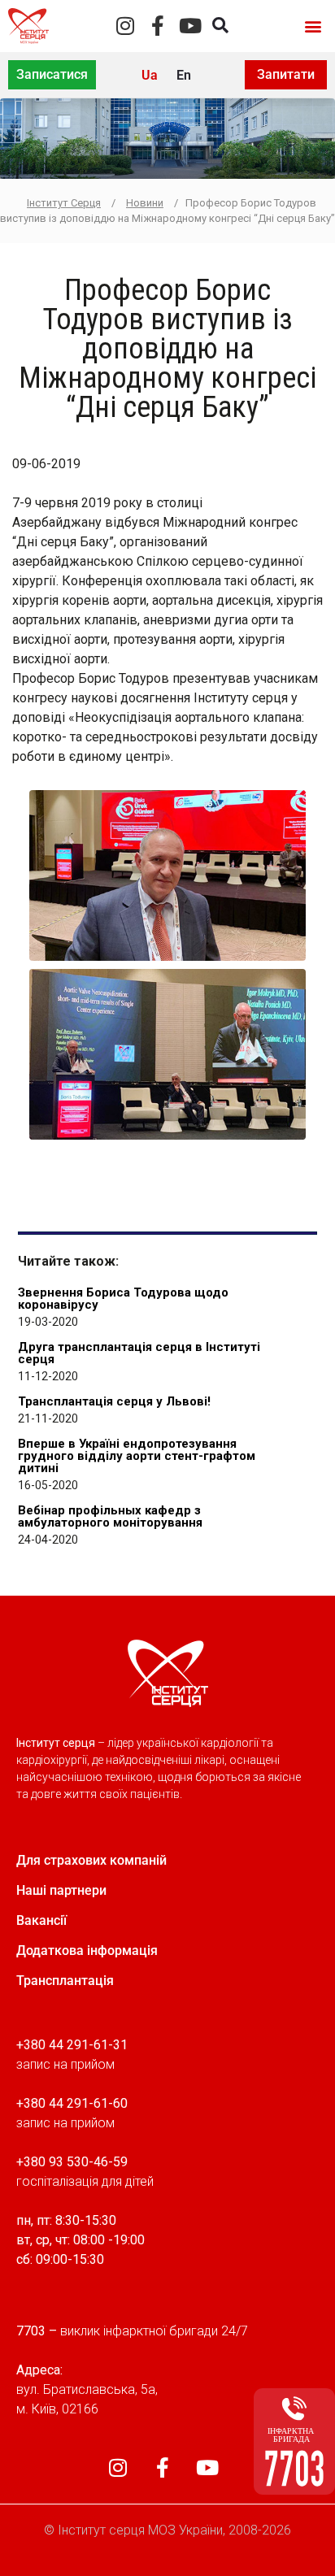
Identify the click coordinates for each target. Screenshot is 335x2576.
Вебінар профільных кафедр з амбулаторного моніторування (110, 1516)
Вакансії (41, 1920)
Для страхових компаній (91, 1860)
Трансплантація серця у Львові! (114, 1401)
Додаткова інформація (87, 1950)
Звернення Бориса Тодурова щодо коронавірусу (123, 1299)
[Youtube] (190, 26)
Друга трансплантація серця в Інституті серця (139, 1353)
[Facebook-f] (157, 26)
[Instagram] (125, 26)
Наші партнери (61, 1890)
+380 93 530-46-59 (72, 2162)
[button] (313, 26)
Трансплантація (65, 1981)
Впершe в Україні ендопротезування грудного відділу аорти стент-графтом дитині (137, 1456)
